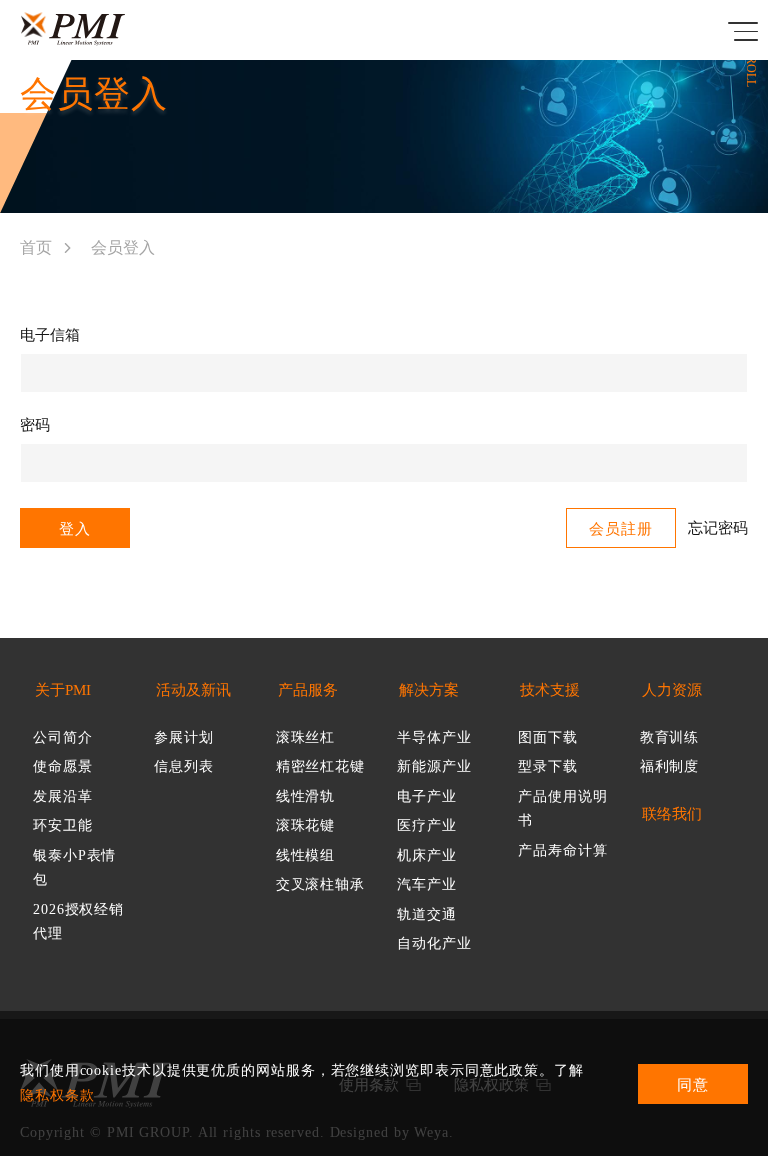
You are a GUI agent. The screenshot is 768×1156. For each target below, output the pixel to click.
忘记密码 (718, 528)
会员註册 (621, 529)
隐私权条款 (57, 1095)
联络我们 (672, 814)
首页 (36, 247)
